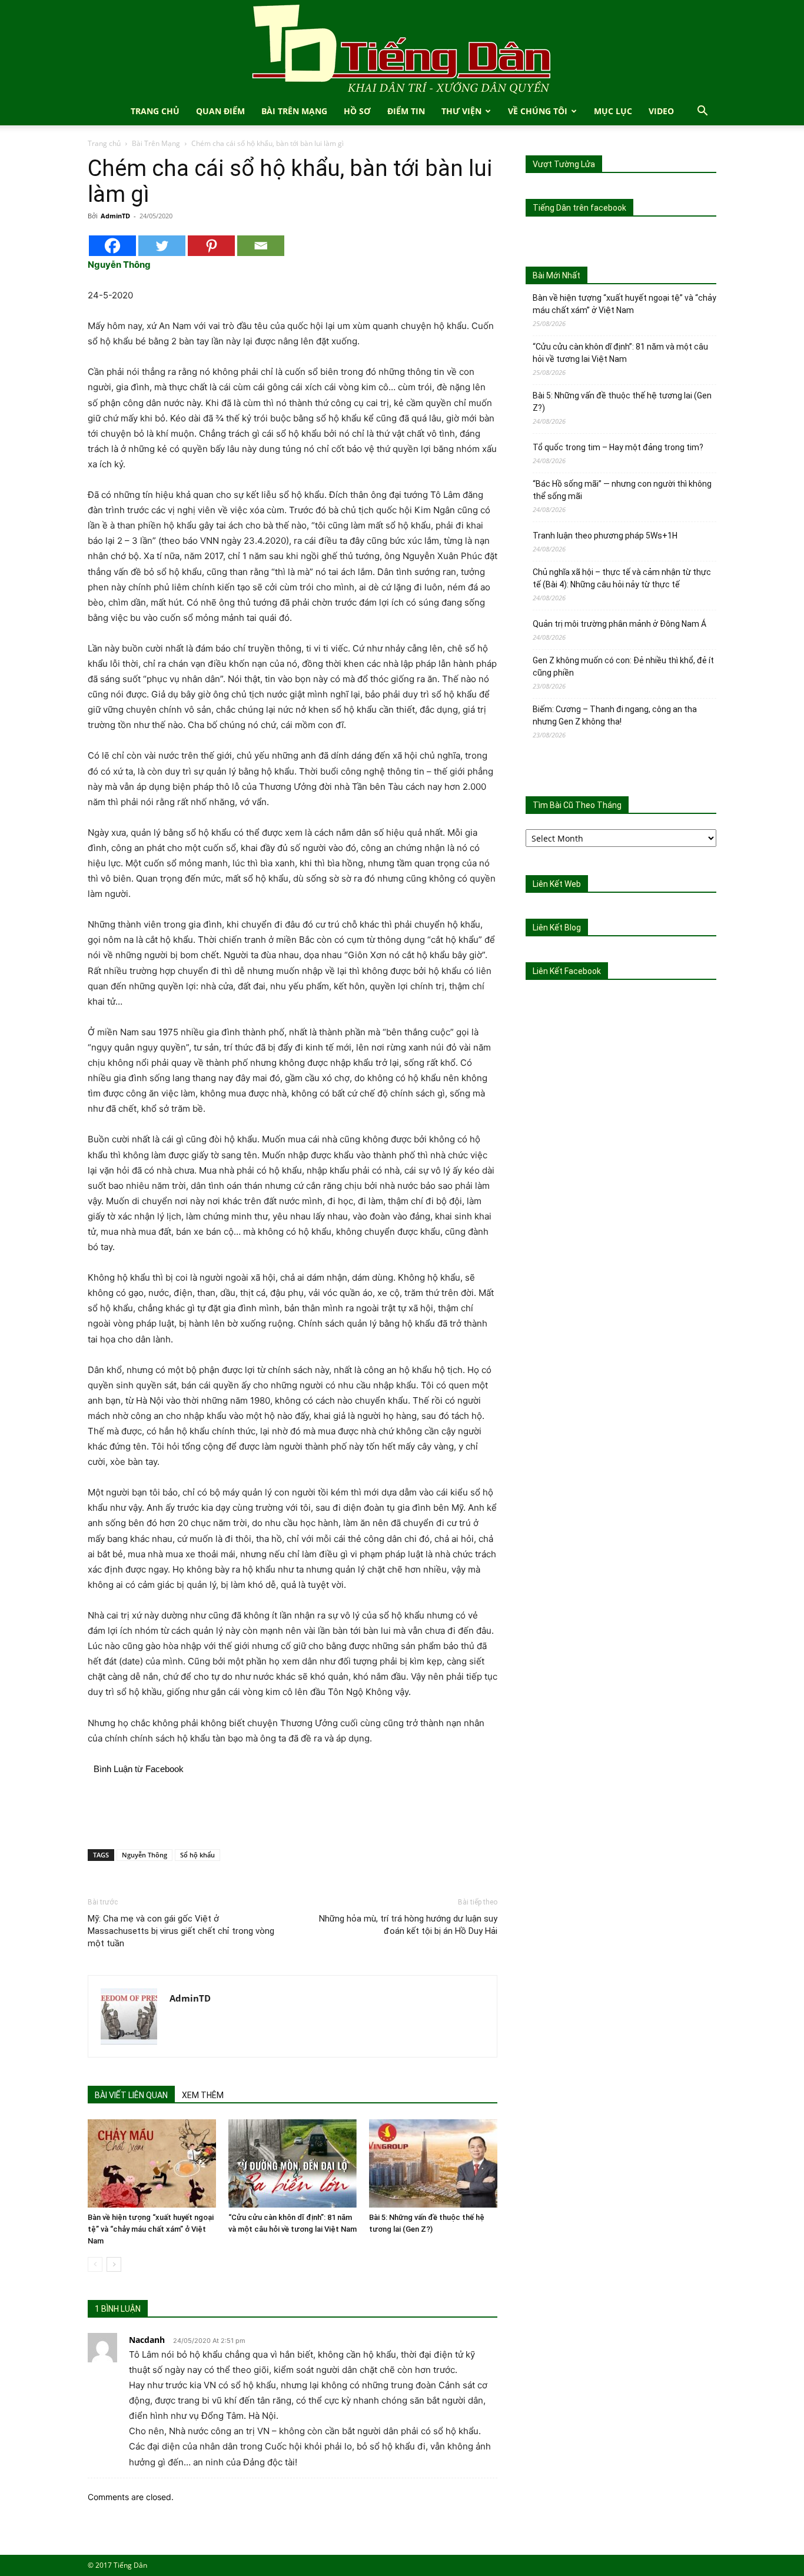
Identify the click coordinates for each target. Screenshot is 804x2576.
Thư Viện (461, 111)
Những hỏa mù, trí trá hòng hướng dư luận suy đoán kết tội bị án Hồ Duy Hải (408, 1925)
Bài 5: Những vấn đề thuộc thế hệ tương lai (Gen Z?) (622, 402)
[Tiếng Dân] (402, 49)
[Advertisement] (293, 1810)
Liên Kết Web (557, 884)
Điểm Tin (406, 111)
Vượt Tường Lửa (564, 164)
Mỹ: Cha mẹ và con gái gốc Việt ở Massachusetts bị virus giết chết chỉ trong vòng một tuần (181, 1931)
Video (661, 111)
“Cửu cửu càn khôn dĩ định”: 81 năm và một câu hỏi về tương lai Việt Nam (620, 353)
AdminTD (115, 216)
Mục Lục (613, 111)
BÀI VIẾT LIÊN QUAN (131, 2095)
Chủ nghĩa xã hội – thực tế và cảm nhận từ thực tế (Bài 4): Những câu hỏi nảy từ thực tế (622, 578)
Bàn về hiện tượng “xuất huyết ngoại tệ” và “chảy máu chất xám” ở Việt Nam (151, 2229)
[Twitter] (162, 246)
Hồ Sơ (357, 111)
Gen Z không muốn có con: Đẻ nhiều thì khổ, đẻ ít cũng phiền (623, 667)
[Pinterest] (211, 246)
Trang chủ (104, 143)
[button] (702, 112)
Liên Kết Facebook (567, 971)
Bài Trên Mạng (294, 111)
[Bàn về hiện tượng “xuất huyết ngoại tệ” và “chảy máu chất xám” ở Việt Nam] (152, 2163)
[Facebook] (112, 246)
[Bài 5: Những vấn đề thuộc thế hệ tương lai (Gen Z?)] (433, 2163)
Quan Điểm (220, 111)
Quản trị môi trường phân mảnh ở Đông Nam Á (619, 624)
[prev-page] (95, 2264)
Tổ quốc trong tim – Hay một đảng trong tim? (618, 447)
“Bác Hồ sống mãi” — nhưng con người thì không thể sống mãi (622, 490)
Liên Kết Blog (557, 928)
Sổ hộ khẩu (197, 1855)
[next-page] (114, 2264)
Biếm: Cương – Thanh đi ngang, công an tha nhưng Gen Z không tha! (615, 715)
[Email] (261, 246)
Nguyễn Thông (144, 1855)
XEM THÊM (203, 2095)
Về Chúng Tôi (538, 111)
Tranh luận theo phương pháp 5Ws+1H (605, 536)
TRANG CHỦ (155, 111)
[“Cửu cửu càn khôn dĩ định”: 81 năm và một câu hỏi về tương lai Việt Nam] (293, 2163)
